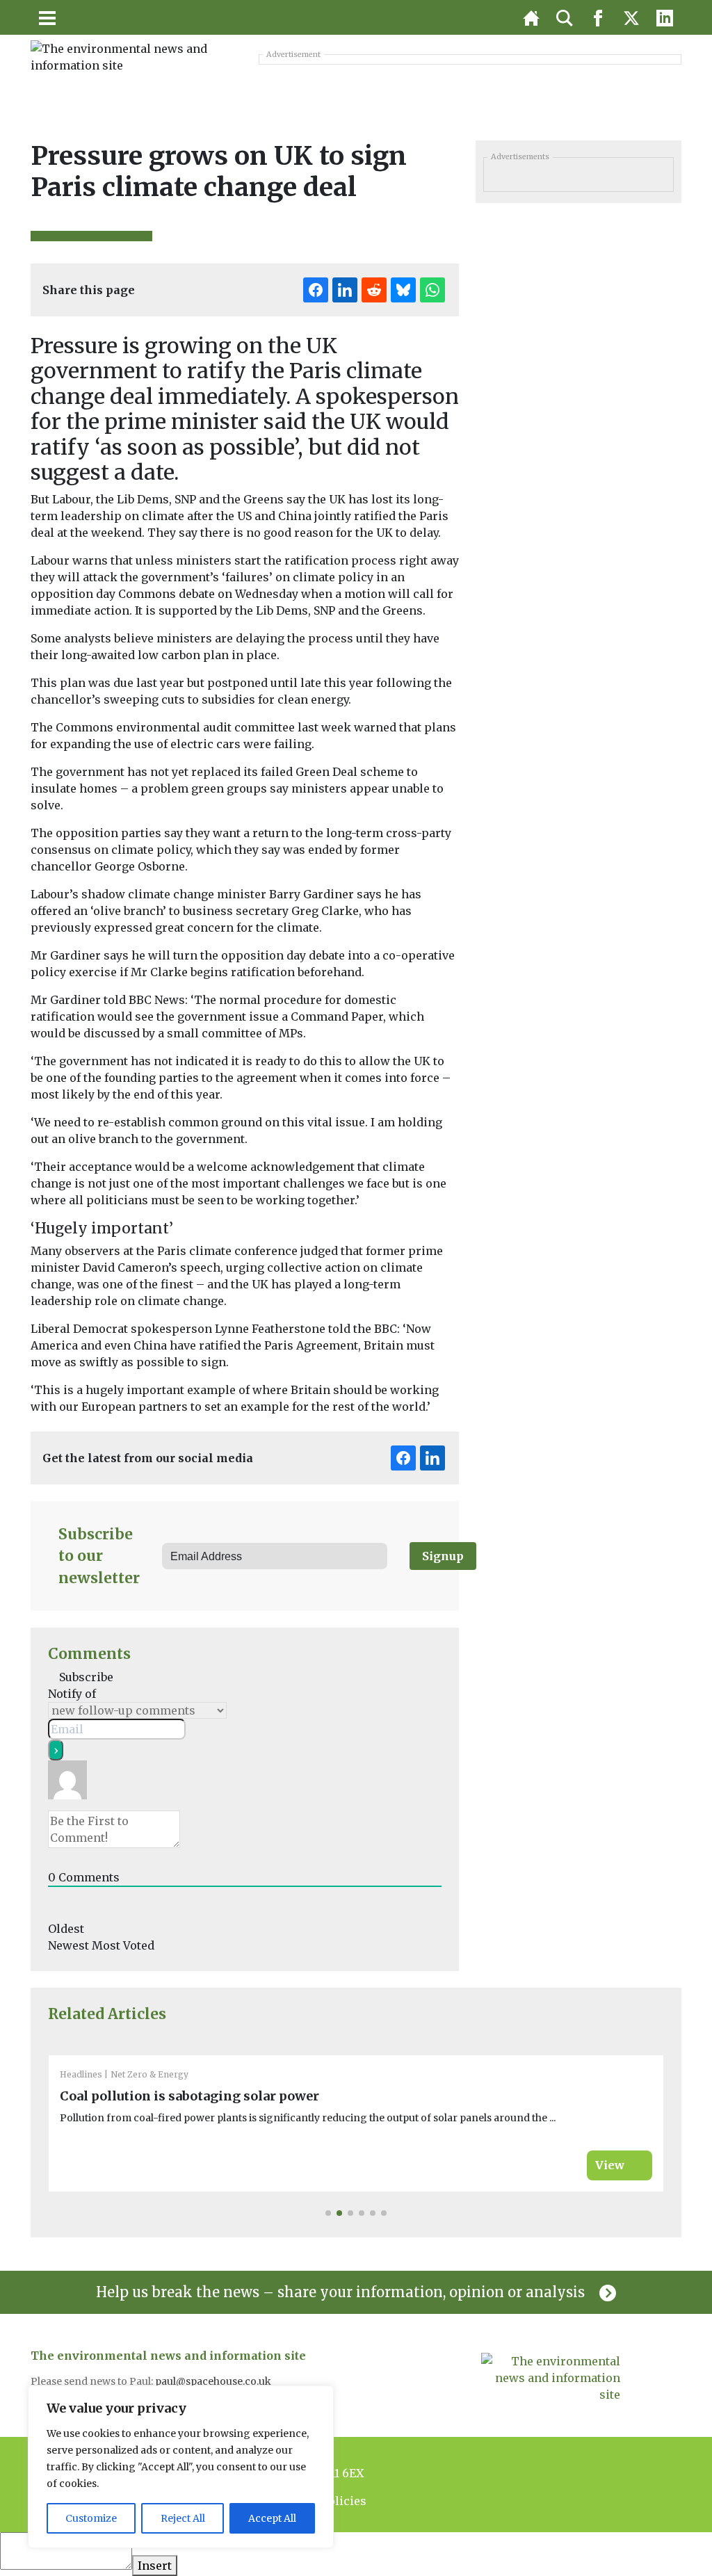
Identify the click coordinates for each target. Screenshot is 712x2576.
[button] (328, 2213)
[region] (181, 2467)
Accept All (272, 2518)
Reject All (183, 2518)
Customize (91, 2518)
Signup (443, 1556)
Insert (155, 2566)
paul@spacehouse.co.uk (214, 2381)
